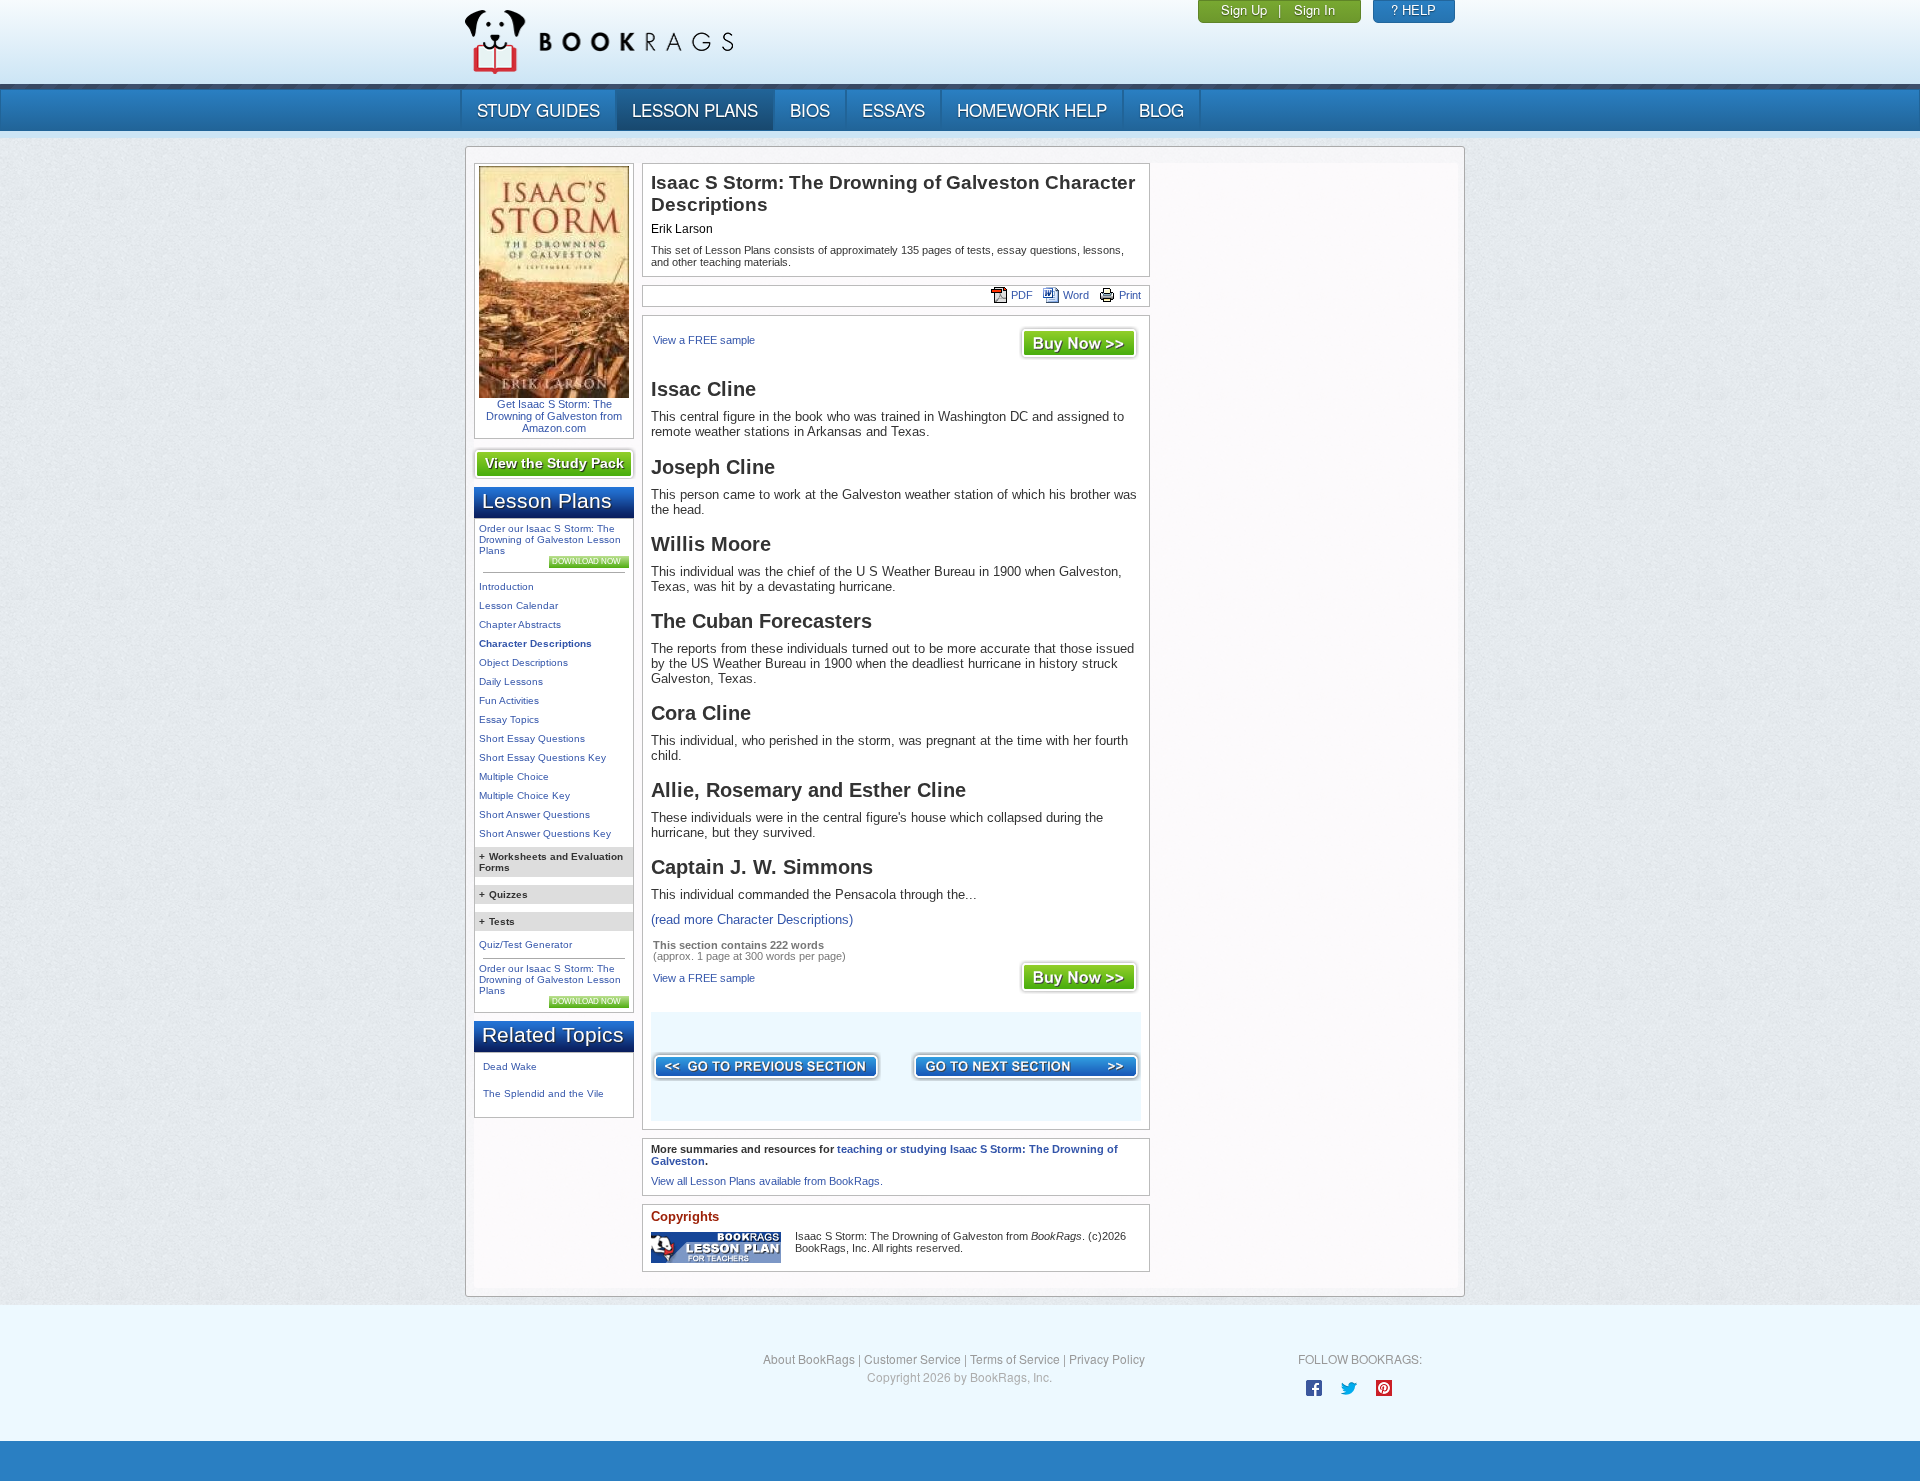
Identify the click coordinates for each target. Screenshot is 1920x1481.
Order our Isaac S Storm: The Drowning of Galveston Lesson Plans (550, 539)
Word (1076, 295)
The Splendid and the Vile (543, 1093)
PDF (1022, 295)
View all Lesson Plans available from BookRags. (767, 1181)
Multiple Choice (514, 776)
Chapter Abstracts (520, 624)
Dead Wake (510, 1066)
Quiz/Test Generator (525, 944)
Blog (1161, 109)
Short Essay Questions (532, 738)
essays (893, 109)
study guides (538, 109)
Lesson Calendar (518, 605)
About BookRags (809, 1358)
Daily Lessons (511, 681)
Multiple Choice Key (524, 795)
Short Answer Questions (534, 814)
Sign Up (1244, 9)
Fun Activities (509, 700)
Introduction (506, 586)
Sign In (1314, 9)
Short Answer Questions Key (545, 833)
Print (1130, 295)
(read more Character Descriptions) (752, 919)
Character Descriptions (535, 643)
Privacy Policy (1107, 1358)
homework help (1032, 109)
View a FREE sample (704, 340)
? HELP (1413, 9)
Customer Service (912, 1358)
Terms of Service (1015, 1358)
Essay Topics (509, 719)
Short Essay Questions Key (542, 757)
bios (810, 109)
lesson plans (695, 109)
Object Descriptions (523, 662)
